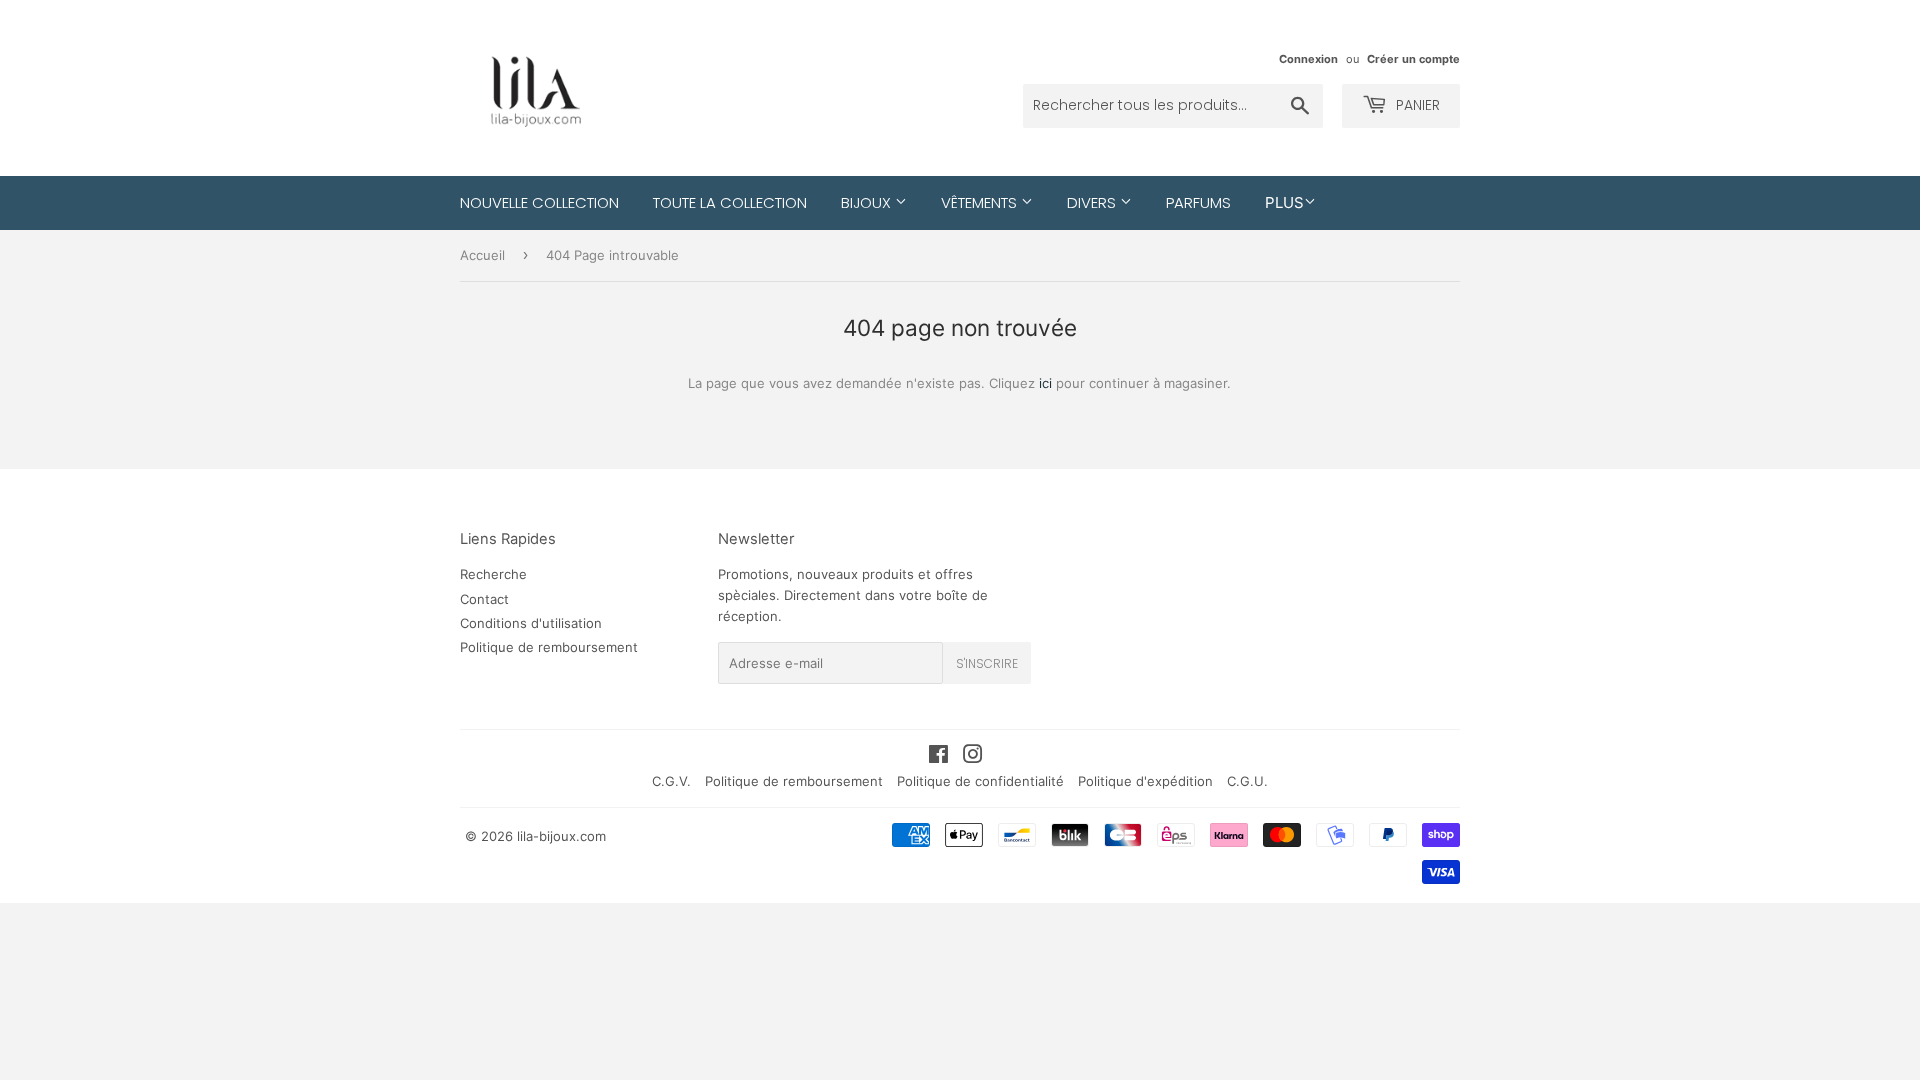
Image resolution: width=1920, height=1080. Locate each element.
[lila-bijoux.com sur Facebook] (938, 757)
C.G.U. (1247, 781)
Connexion (1308, 59)
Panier (1416, 105)
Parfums (1198, 202)
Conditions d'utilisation (531, 623)
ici (1045, 383)
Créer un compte (1413, 59)
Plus (1284, 202)
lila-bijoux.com (561, 836)
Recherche (493, 574)
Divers (1093, 202)
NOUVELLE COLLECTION (539, 202)
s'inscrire (987, 663)
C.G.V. (671, 781)
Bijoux (868, 202)
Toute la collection (730, 202)
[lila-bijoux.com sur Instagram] (973, 757)
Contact (484, 599)
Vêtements (981, 202)
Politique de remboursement (549, 647)
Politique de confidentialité (980, 781)
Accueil (482, 255)
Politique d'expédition (1145, 781)
